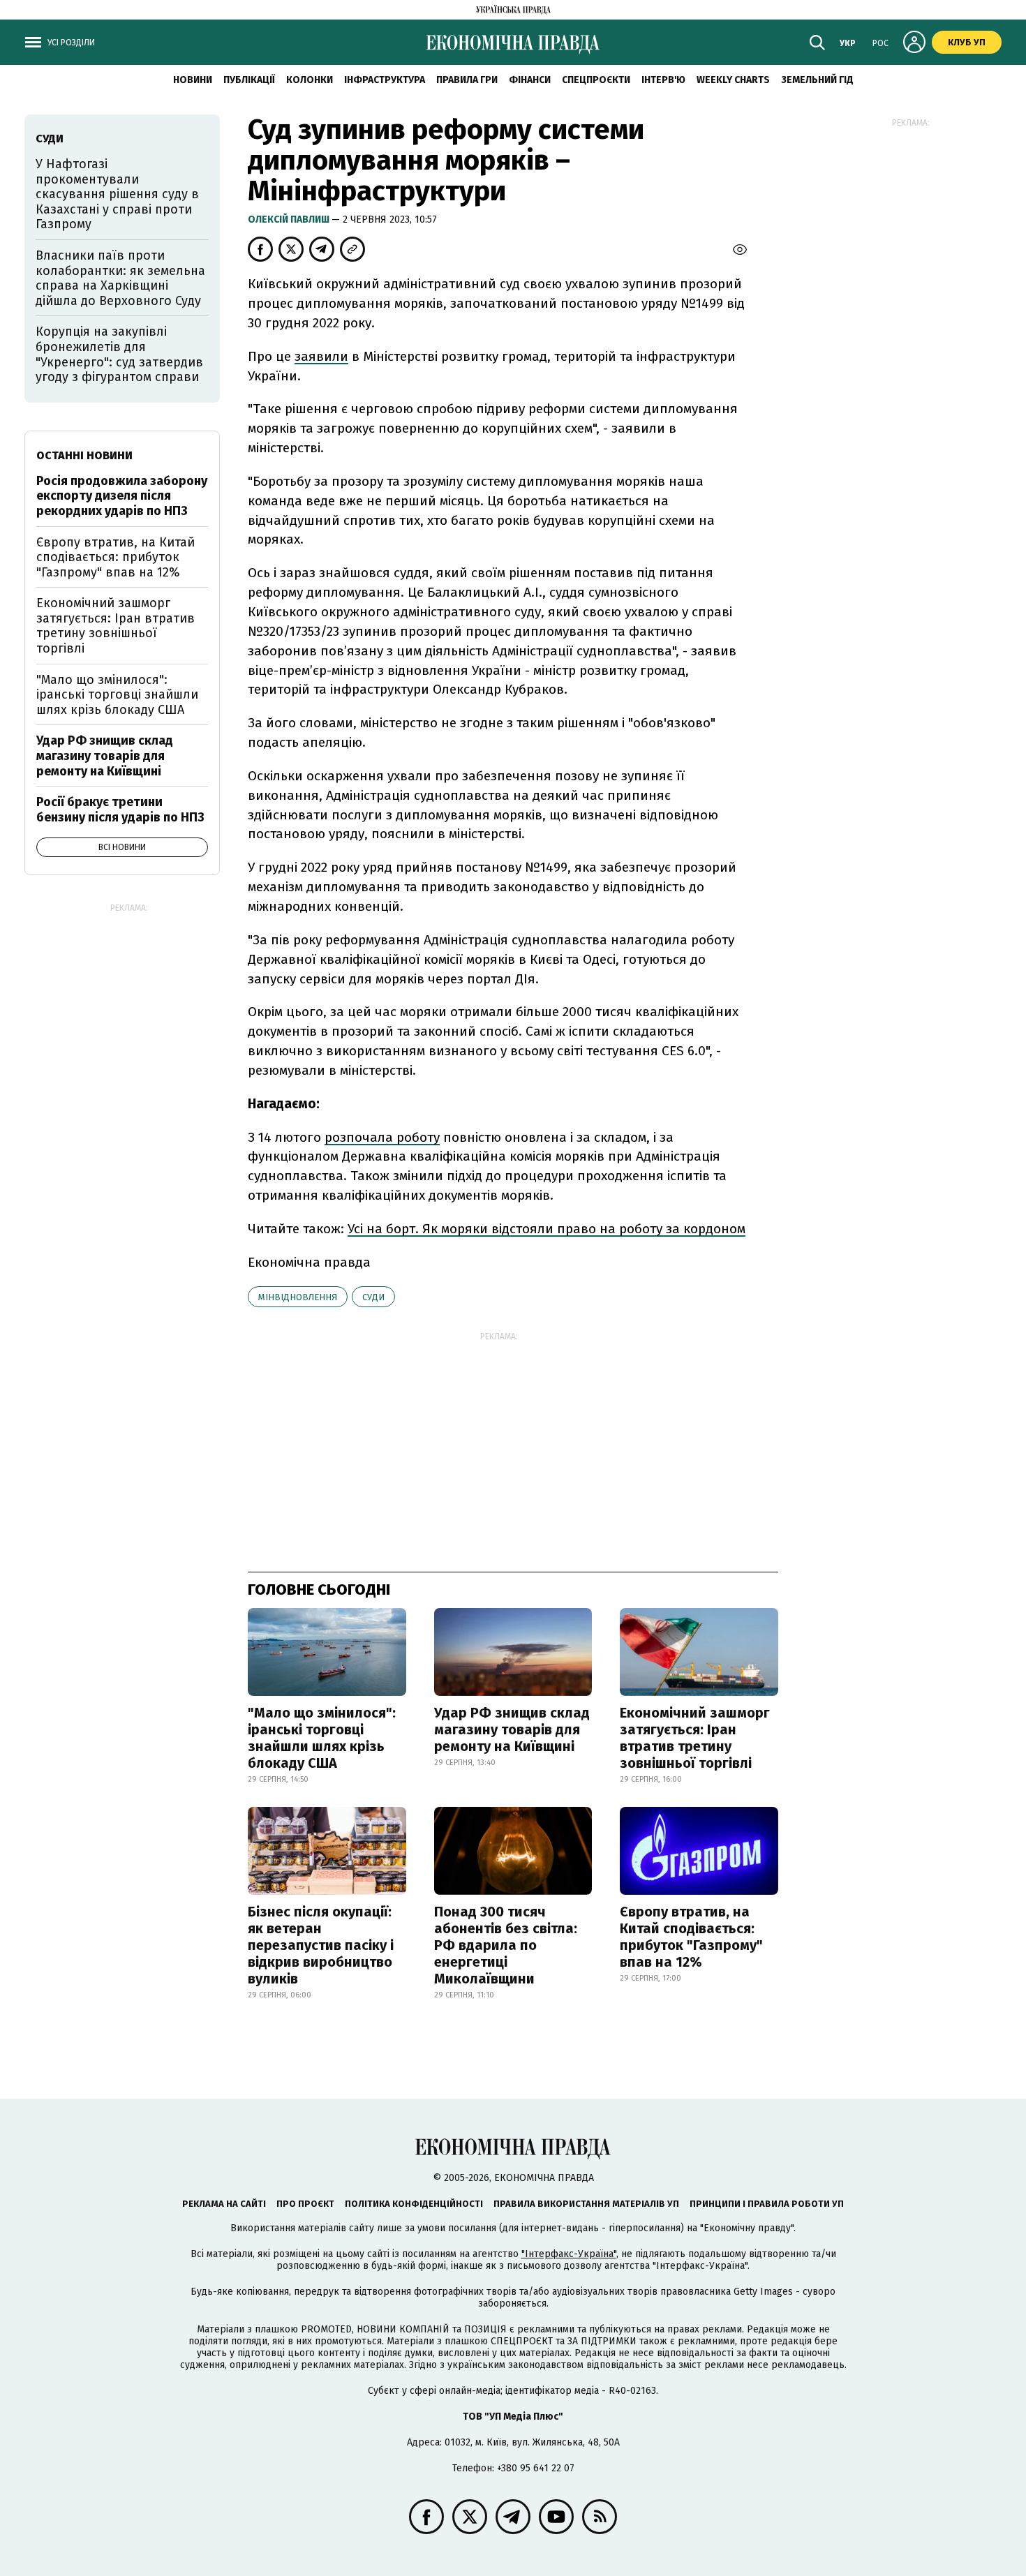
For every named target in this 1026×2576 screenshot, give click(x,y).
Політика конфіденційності (414, 2204)
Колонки (310, 80)
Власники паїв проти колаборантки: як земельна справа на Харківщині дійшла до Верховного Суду (120, 278)
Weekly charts (733, 80)
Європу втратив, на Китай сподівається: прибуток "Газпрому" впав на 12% (691, 1937)
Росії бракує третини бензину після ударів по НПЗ (120, 810)
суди (373, 1297)
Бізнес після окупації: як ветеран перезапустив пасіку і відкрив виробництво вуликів (321, 1945)
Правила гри (467, 80)
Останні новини (84, 455)
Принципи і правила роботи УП (767, 2204)
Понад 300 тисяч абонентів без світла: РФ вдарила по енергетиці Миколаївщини (506, 1945)
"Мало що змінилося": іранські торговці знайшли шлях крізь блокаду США (322, 1738)
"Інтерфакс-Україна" (569, 2254)
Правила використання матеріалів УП (586, 2204)
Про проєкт (305, 2204)
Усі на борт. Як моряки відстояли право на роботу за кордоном (547, 1229)
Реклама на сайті (224, 2204)
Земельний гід (817, 80)
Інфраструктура (385, 80)
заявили (321, 356)
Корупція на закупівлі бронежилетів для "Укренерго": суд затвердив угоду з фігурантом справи (119, 354)
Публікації (249, 80)
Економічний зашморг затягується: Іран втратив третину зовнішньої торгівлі (695, 1738)
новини (193, 80)
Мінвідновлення (298, 1297)
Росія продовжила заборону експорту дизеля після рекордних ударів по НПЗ (122, 496)
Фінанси (530, 80)
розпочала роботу (382, 1137)
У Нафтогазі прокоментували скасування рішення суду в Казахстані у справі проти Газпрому (117, 194)
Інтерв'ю (663, 80)
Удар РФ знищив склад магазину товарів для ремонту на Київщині (512, 1729)
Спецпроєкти (596, 80)
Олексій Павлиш (290, 219)
